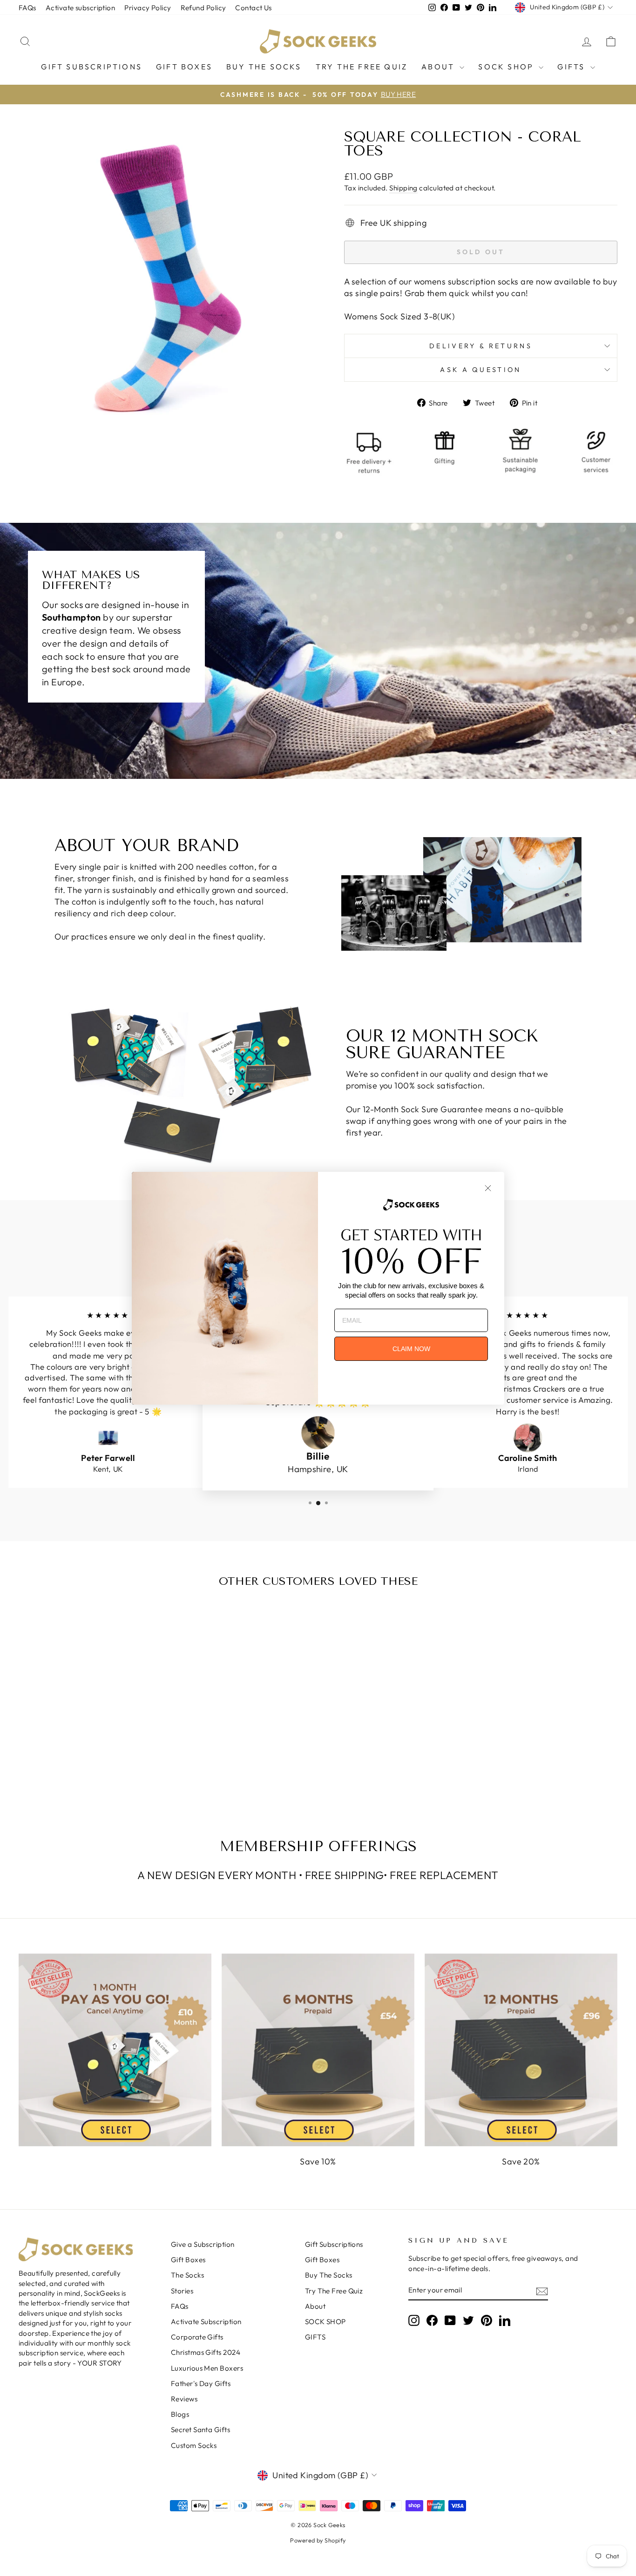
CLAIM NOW (411, 1349)
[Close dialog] (488, 1188)
